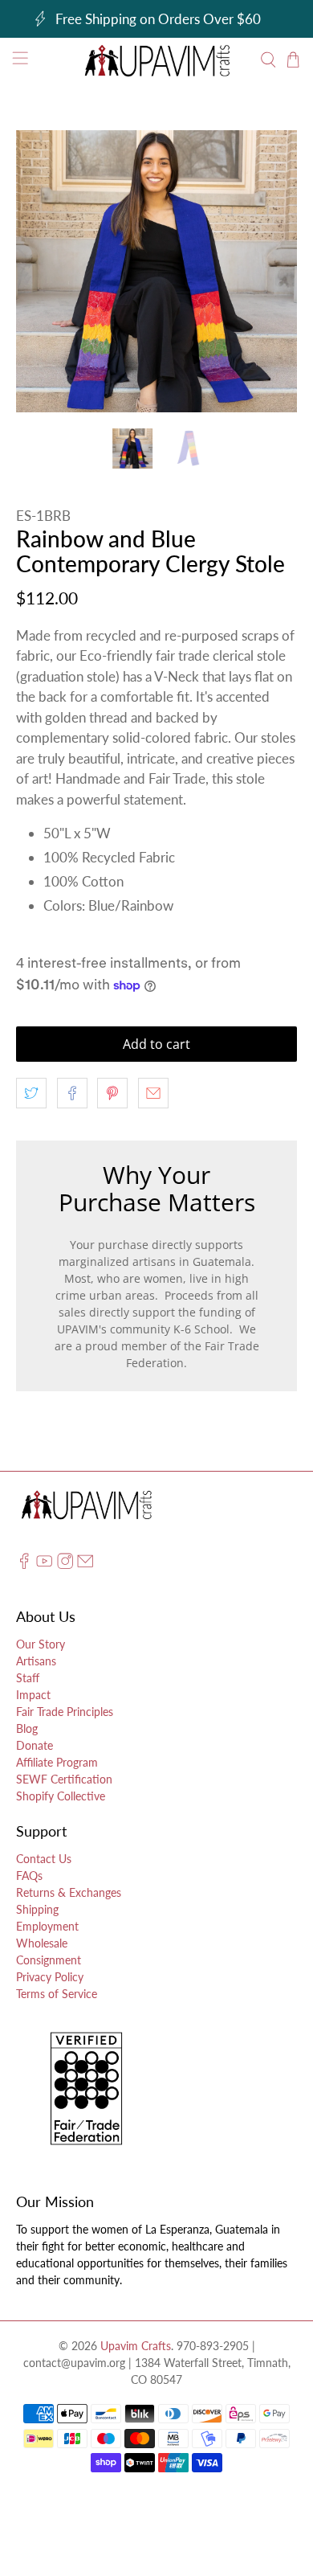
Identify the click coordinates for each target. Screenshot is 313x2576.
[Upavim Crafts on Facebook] (24, 1565)
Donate (35, 1745)
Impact (33, 1695)
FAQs (29, 1876)
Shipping (37, 1909)
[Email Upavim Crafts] (85, 1565)
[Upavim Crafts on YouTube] (44, 1565)
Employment (47, 1926)
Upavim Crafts (136, 2346)
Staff (28, 1678)
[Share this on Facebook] (72, 1093)
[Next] (271, 272)
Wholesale (42, 1943)
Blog (27, 1728)
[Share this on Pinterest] (112, 1093)
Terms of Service (57, 1994)
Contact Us (44, 1859)
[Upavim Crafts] (157, 60)
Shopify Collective (61, 1796)
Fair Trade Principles (65, 1712)
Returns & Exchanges (69, 1892)
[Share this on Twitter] (31, 1093)
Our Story (41, 1644)
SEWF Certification (64, 1779)
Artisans (36, 1661)
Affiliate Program (57, 1762)
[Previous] (42, 272)
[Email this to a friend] (153, 1093)
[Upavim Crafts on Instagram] (65, 1565)
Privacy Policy (50, 1977)
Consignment (49, 1960)
